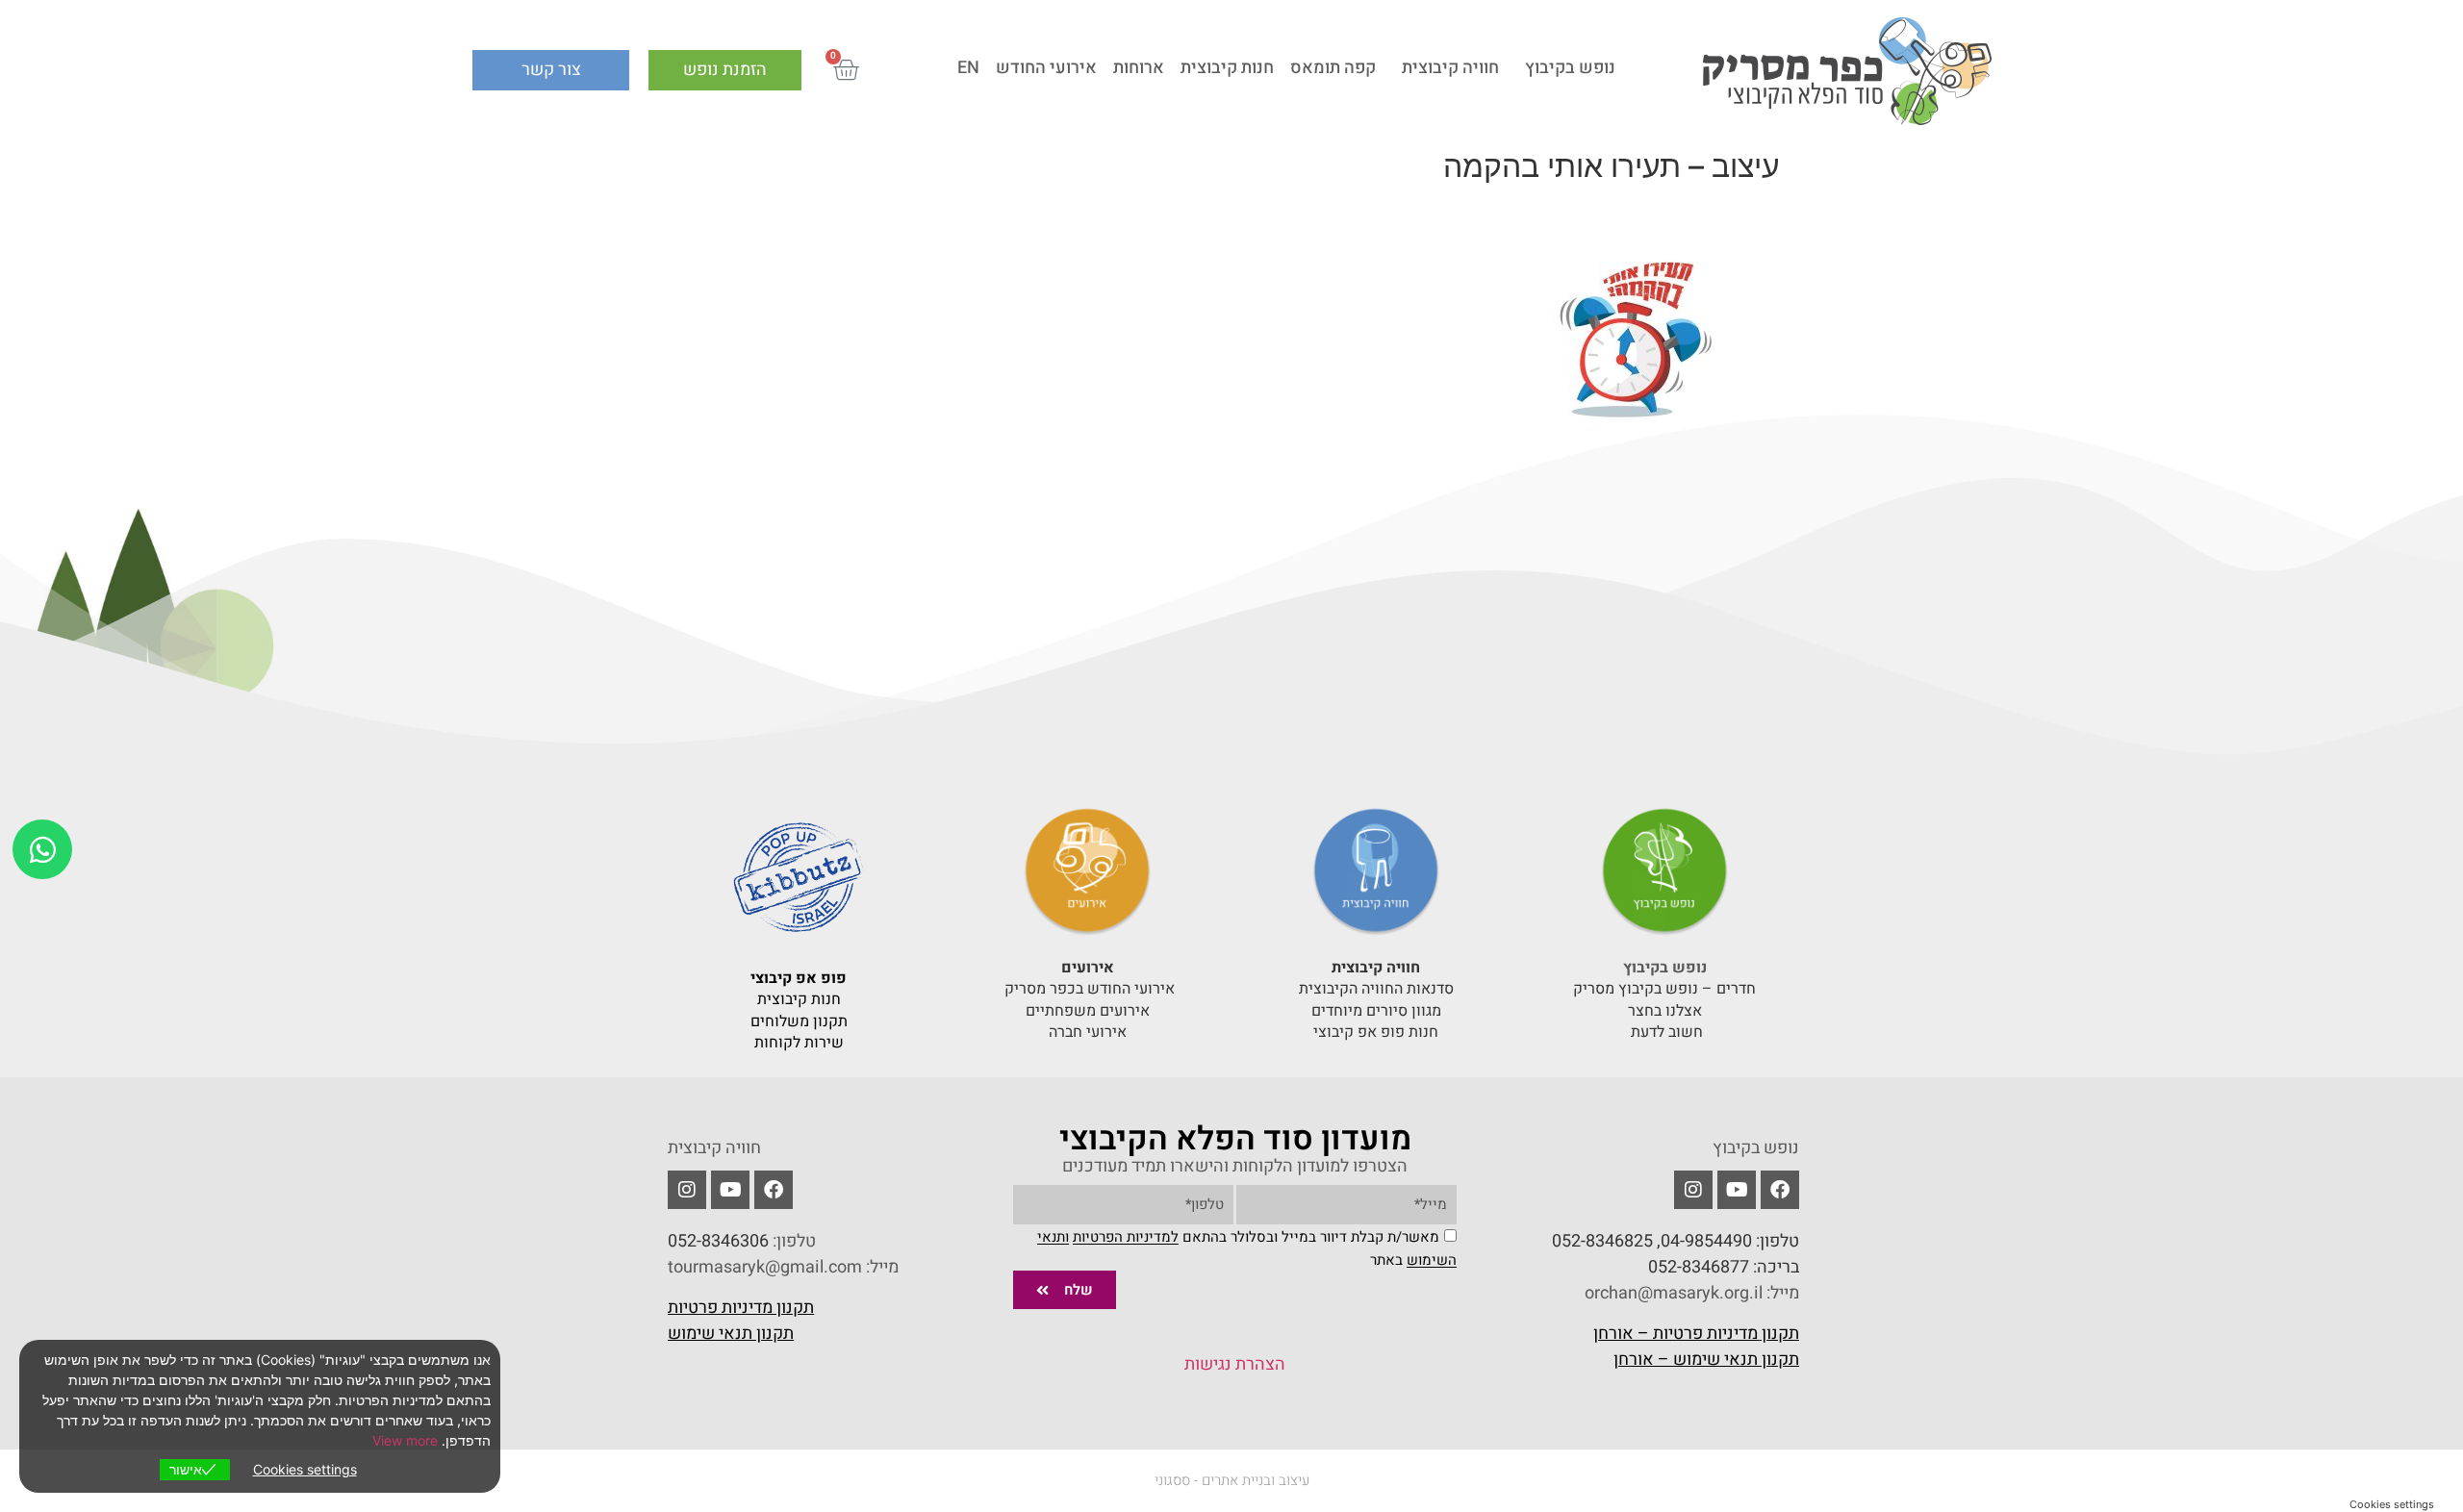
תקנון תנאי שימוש (731, 1334)
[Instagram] (687, 1190)
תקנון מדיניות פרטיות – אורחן (1696, 1334)
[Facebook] (1780, 1190)
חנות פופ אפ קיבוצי (1376, 1032)
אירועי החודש (1046, 68)
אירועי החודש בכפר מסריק (1088, 989)
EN (968, 68)
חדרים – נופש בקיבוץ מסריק (1664, 989)
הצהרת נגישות (1235, 1364)
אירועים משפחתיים (1088, 1011)
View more (405, 1440)
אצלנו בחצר (1665, 1011)
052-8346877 (1699, 1267)
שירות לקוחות (799, 1043)
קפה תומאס (1333, 68)
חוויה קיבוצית (1450, 68)
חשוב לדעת (1665, 1032)
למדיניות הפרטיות (1126, 1238)
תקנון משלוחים (799, 1021)
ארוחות (1139, 68)
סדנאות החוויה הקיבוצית (1376, 989)
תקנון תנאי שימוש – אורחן (1706, 1360)
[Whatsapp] (42, 849)
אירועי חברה (1088, 1032)
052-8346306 (718, 1241)
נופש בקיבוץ (1570, 68)
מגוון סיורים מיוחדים (1376, 1011)
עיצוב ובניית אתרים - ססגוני (1232, 1480)
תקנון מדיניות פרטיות (741, 1308)
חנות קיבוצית (1227, 68)
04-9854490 (1706, 1241)
